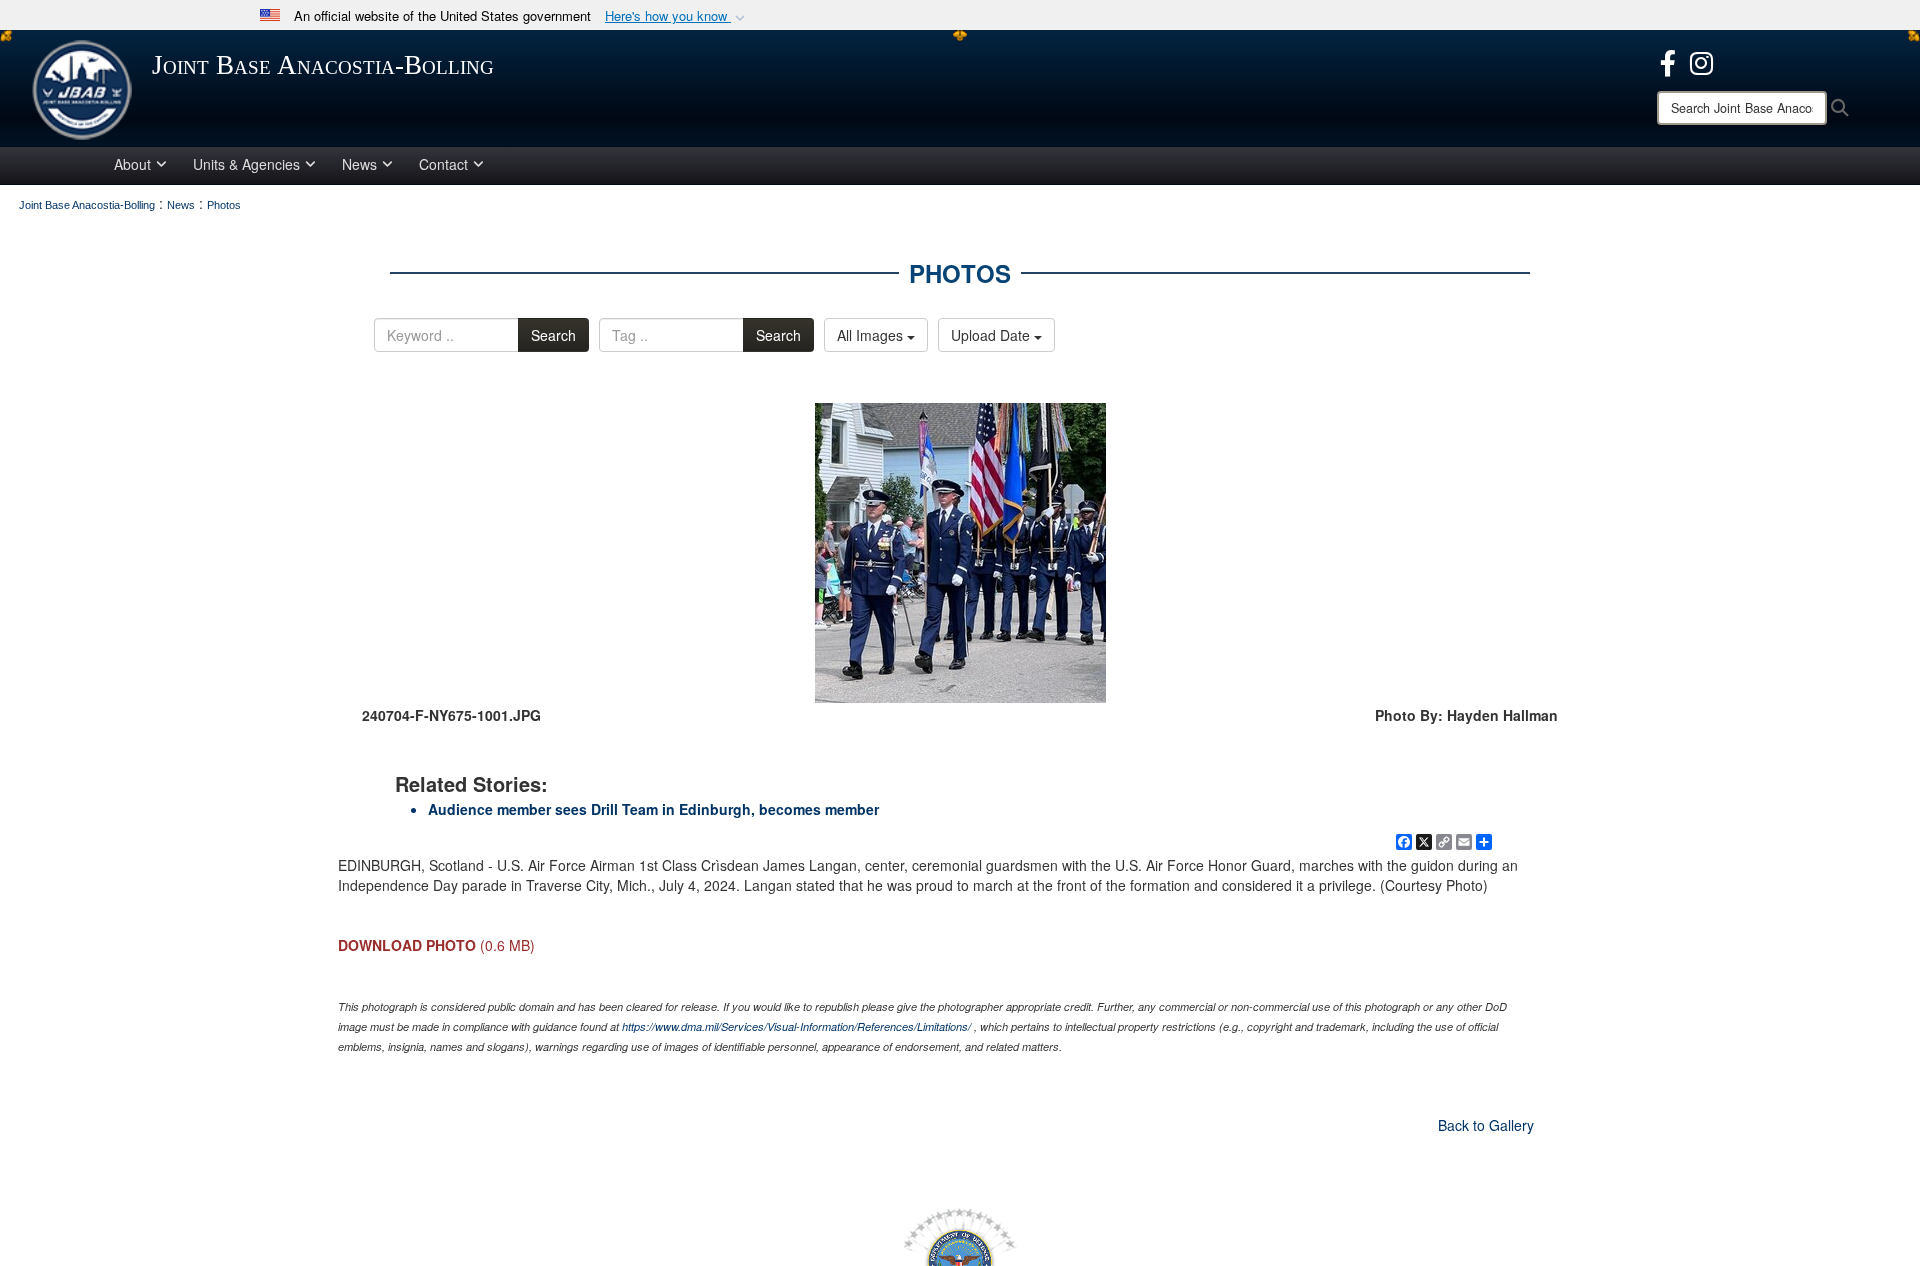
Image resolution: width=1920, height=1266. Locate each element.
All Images (872, 335)
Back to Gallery (1486, 1125)
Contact (443, 164)
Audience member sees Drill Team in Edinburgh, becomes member (653, 809)
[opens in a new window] (1668, 61)
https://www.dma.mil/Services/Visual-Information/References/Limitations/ (796, 1026)
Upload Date (992, 335)
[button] (677, 16)
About (132, 164)
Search (553, 335)
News (359, 164)
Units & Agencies (246, 164)
